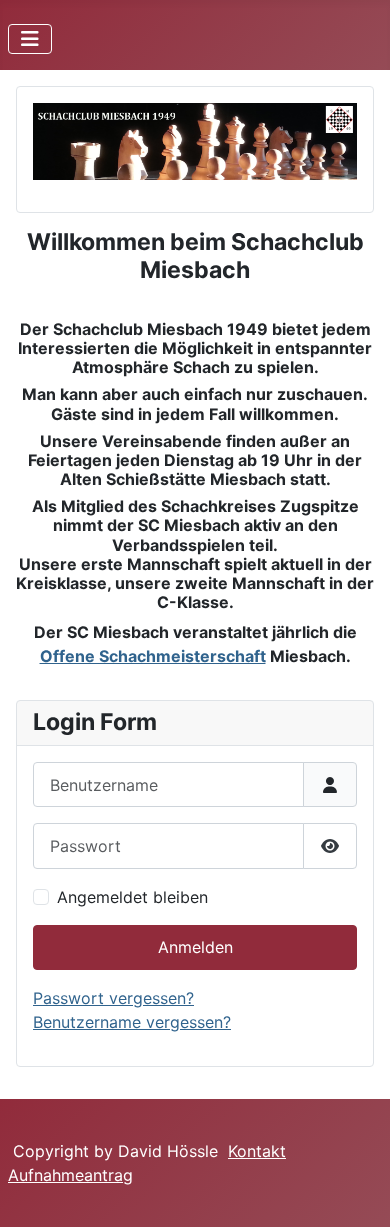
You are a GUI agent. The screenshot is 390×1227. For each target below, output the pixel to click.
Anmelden (195, 947)
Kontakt (257, 1151)
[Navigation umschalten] (30, 39)
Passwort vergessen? (113, 998)
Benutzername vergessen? (132, 1022)
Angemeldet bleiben (132, 897)
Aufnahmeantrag (70, 1175)
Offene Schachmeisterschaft (153, 656)
